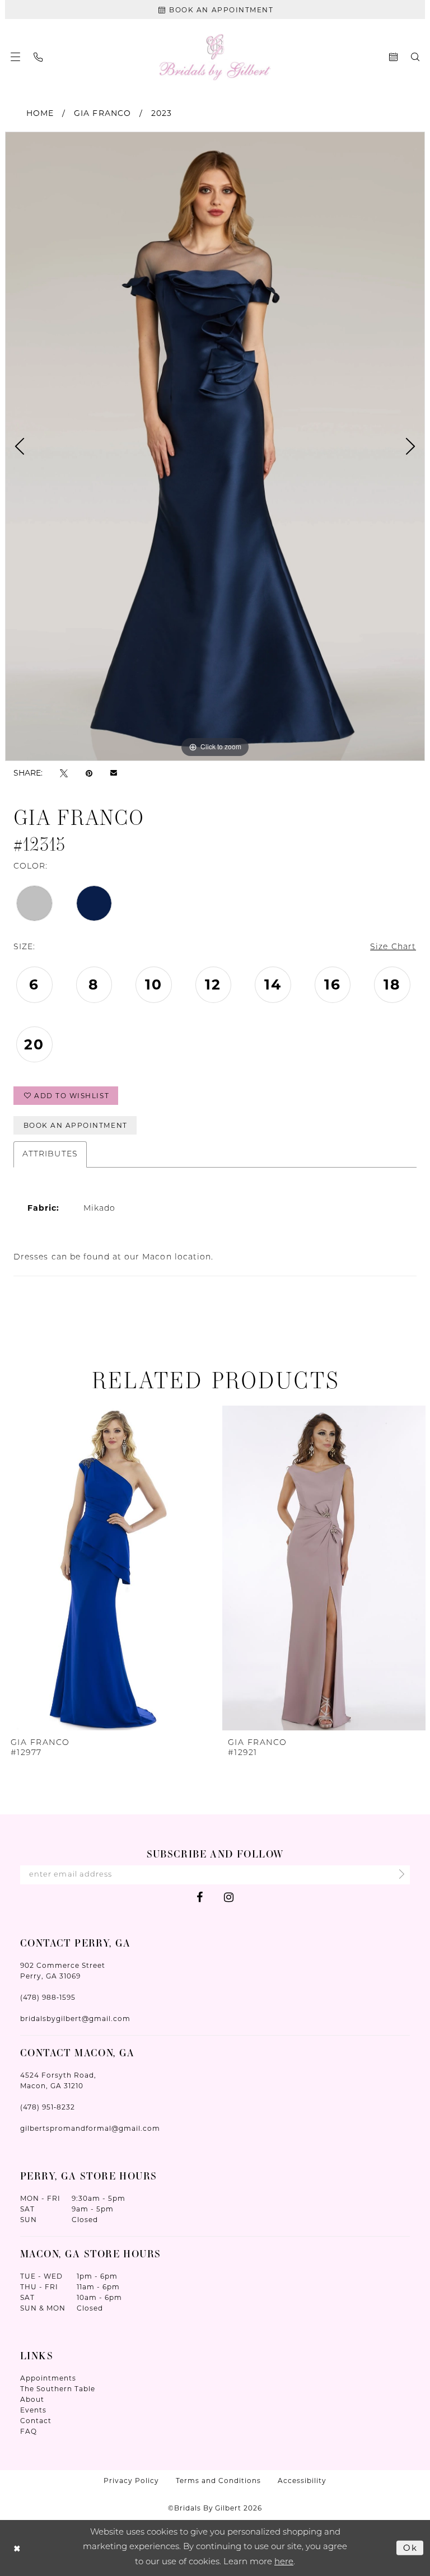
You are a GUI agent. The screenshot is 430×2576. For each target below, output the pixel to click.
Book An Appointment (76, 1125)
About (32, 2399)
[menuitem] (15, 57)
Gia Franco (102, 113)
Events (33, 2410)
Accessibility (302, 2481)
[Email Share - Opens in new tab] (114, 773)
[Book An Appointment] (393, 57)
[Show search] (415, 57)
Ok (410, 2547)
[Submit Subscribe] (398, 1875)
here (284, 2562)
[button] (15, 57)
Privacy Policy (131, 2481)
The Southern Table (58, 2389)
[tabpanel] (215, 446)
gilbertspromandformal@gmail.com (90, 2128)
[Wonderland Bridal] (215, 57)
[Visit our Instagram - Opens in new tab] (229, 1897)
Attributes (50, 1154)
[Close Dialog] (17, 2548)
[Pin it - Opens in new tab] (89, 773)
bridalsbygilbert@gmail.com (75, 2019)
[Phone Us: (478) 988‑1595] (38, 57)
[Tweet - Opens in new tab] (64, 773)
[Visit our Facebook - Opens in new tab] (200, 1897)
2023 (162, 113)
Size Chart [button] (393, 947)
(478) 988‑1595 (48, 1997)
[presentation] (107, 1568)
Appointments (48, 2378)
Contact (36, 2421)
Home (40, 113)
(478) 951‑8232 (48, 2107)
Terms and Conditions (218, 2481)
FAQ (29, 2431)
